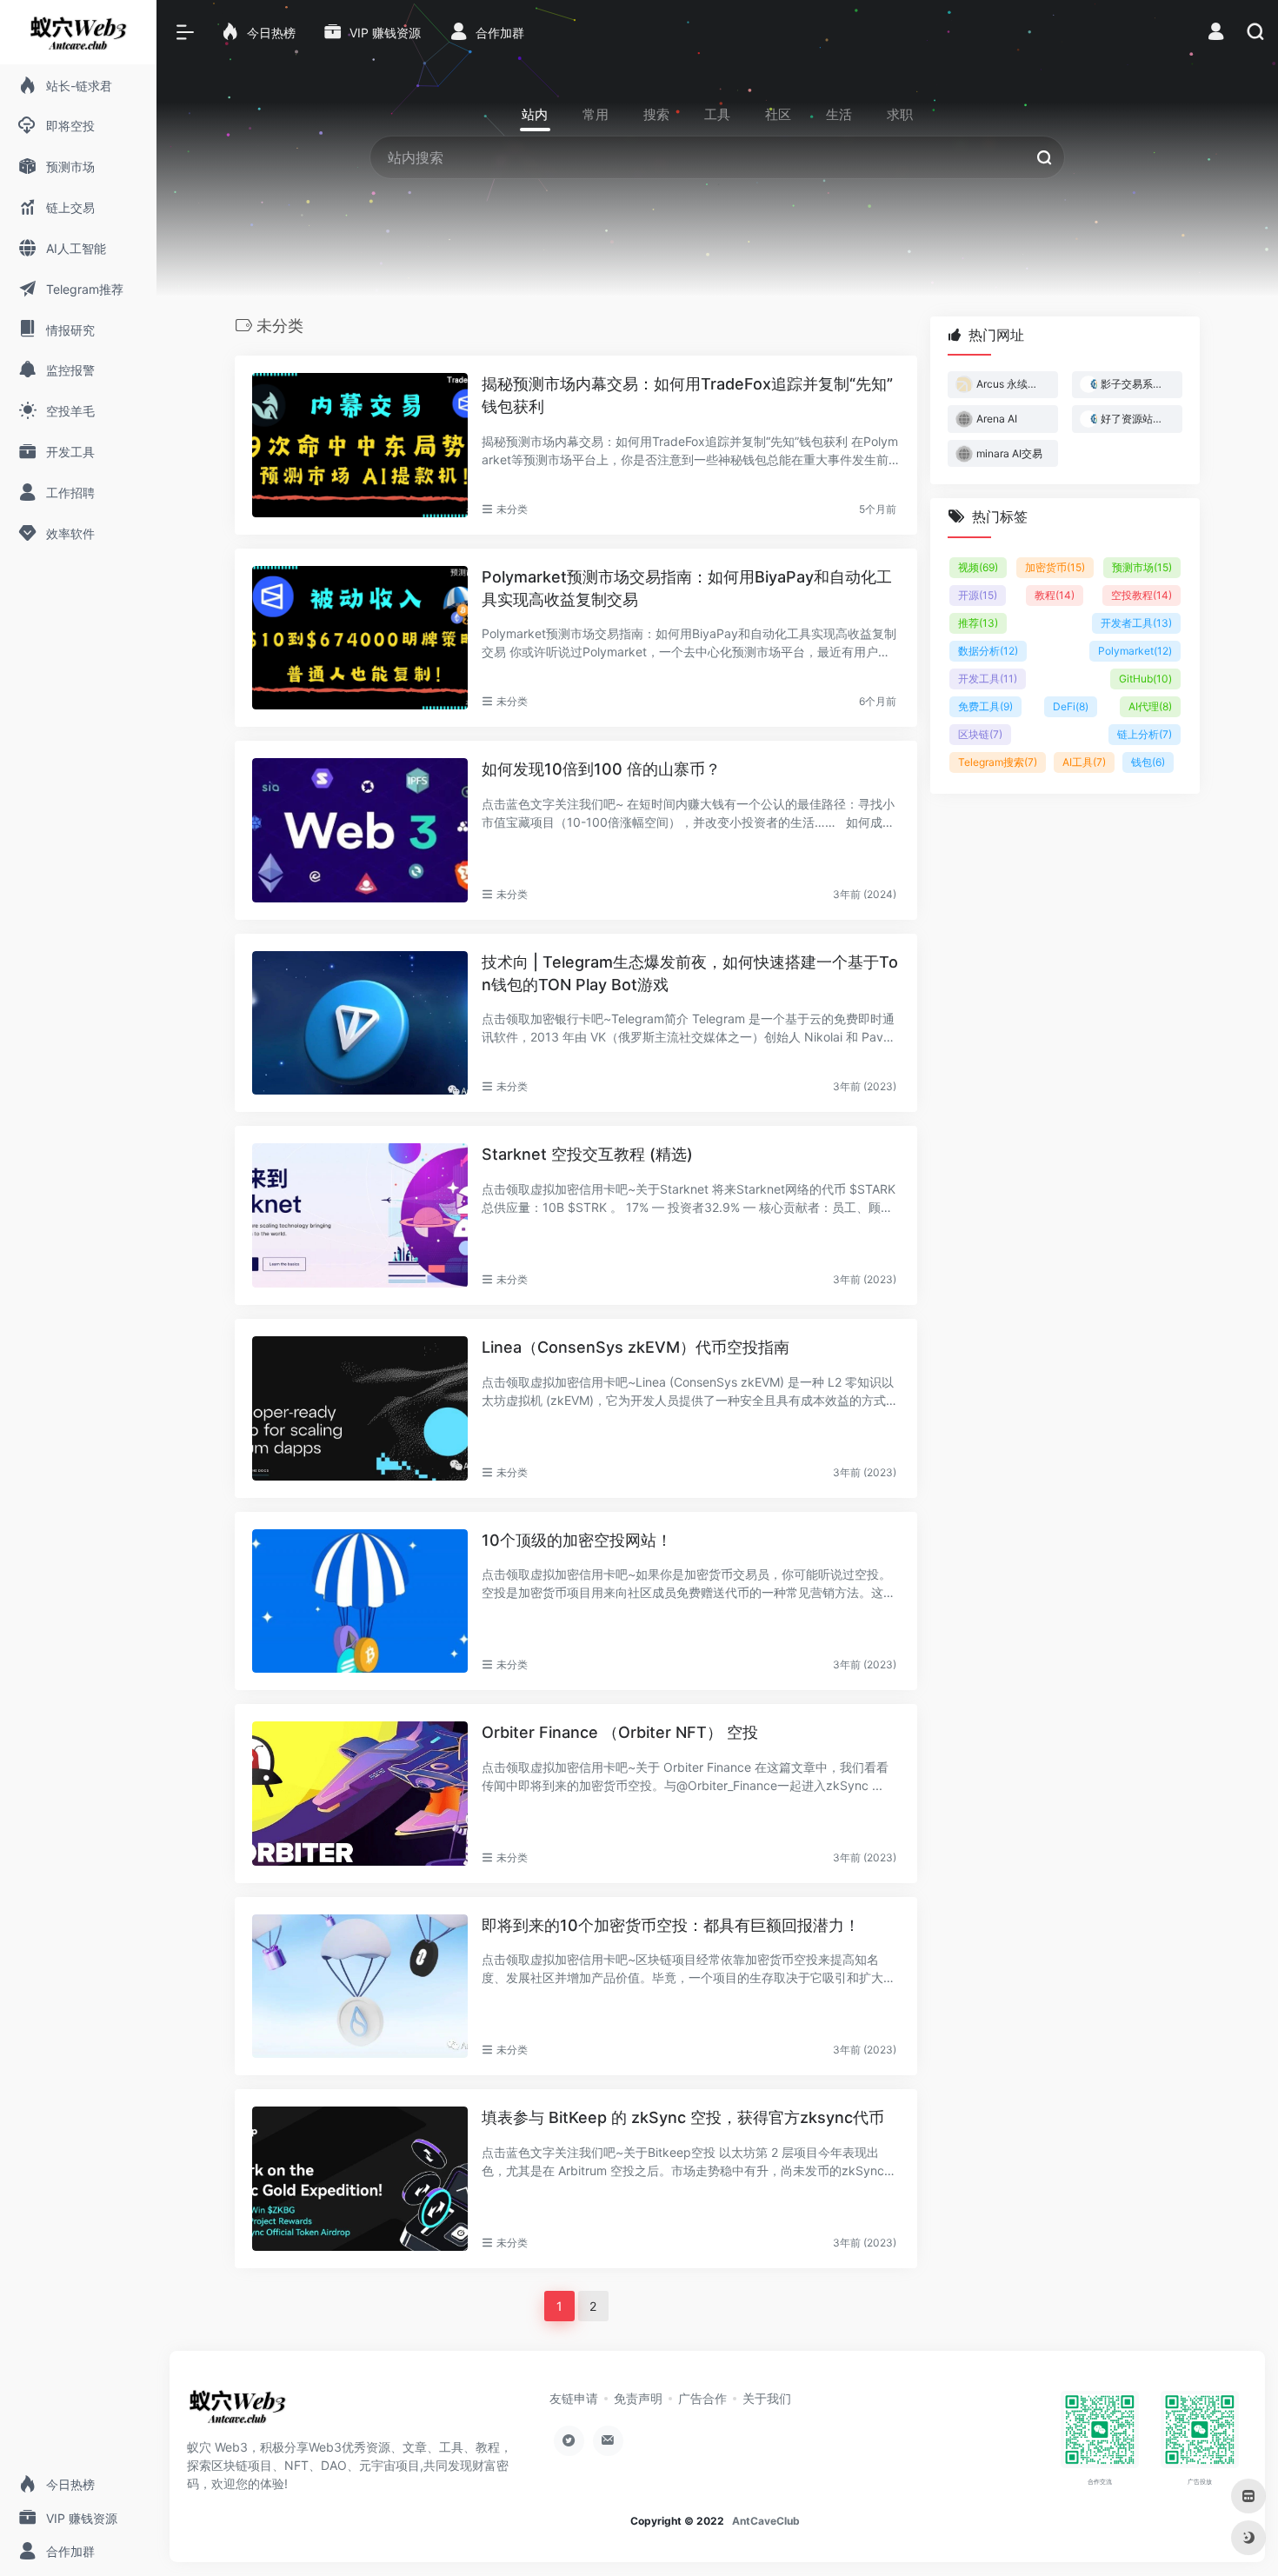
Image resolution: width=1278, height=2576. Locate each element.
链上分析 (1145, 734)
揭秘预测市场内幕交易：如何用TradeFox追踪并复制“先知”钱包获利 (687, 395)
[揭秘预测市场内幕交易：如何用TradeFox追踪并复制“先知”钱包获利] (360, 445)
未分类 (512, 509)
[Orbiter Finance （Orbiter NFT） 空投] (360, 1794)
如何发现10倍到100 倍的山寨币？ (601, 769)
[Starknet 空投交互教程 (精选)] (360, 1215)
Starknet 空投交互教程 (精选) (587, 1154)
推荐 (978, 623)
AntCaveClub (766, 2521)
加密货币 (1055, 567)
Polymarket (1135, 651)
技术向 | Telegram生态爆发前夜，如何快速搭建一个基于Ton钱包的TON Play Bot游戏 (690, 973)
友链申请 (574, 2398)
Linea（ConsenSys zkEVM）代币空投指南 (636, 1347)
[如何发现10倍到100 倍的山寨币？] (360, 830)
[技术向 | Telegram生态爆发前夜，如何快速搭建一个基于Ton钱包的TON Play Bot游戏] (360, 1023)
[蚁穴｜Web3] (237, 2412)
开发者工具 (1136, 623)
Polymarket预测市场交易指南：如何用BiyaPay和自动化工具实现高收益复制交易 (687, 588)
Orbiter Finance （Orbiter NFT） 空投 (620, 1732)
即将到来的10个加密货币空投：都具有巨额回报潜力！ (671, 1925)
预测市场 (1142, 567)
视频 (978, 567)
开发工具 (988, 679)
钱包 (1148, 762)
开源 (978, 595)
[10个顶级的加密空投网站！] (360, 1601)
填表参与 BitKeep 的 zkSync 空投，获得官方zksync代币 (683, 2117)
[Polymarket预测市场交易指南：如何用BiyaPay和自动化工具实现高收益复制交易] (360, 638)
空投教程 (1142, 595)
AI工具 (1084, 762)
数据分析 (988, 651)
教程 (1055, 595)
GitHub (1145, 679)
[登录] (1216, 33)
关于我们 (767, 2398)
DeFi (1071, 706)
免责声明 (638, 2398)
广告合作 (702, 2398)
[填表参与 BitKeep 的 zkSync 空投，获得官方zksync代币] (360, 2179)
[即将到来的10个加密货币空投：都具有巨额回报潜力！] (360, 1987)
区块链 (980, 734)
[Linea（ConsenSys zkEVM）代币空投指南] (360, 1408)
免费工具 (985, 706)
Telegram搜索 (998, 762)
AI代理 (1150, 706)
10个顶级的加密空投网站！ (577, 1540)
